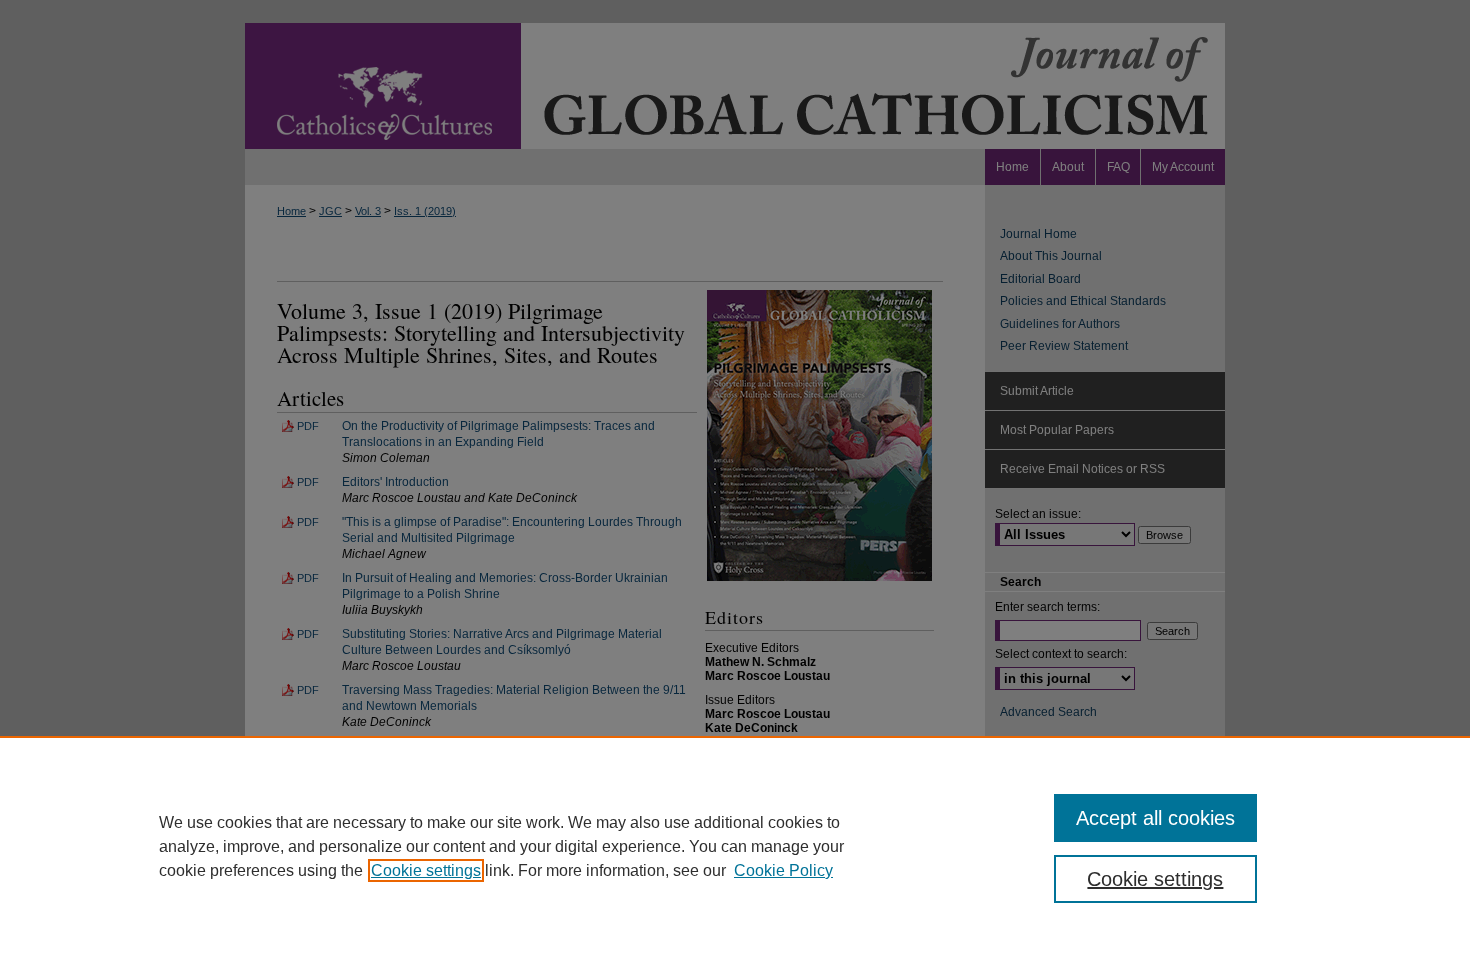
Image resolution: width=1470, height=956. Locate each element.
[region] (735, 846)
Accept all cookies (1155, 818)
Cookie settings (426, 870)
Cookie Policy (783, 870)
